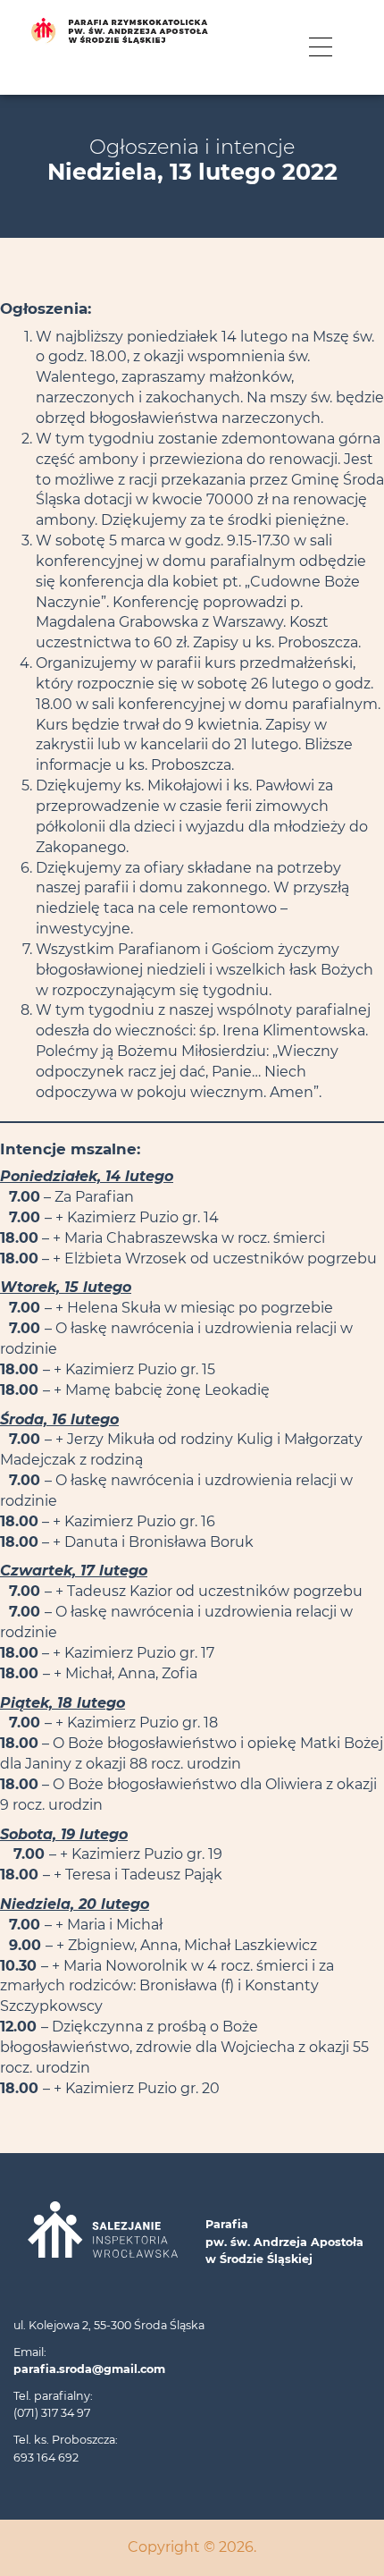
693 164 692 (46, 2458)
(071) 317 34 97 (52, 2413)
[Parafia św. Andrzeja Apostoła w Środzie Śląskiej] (192, 31)
